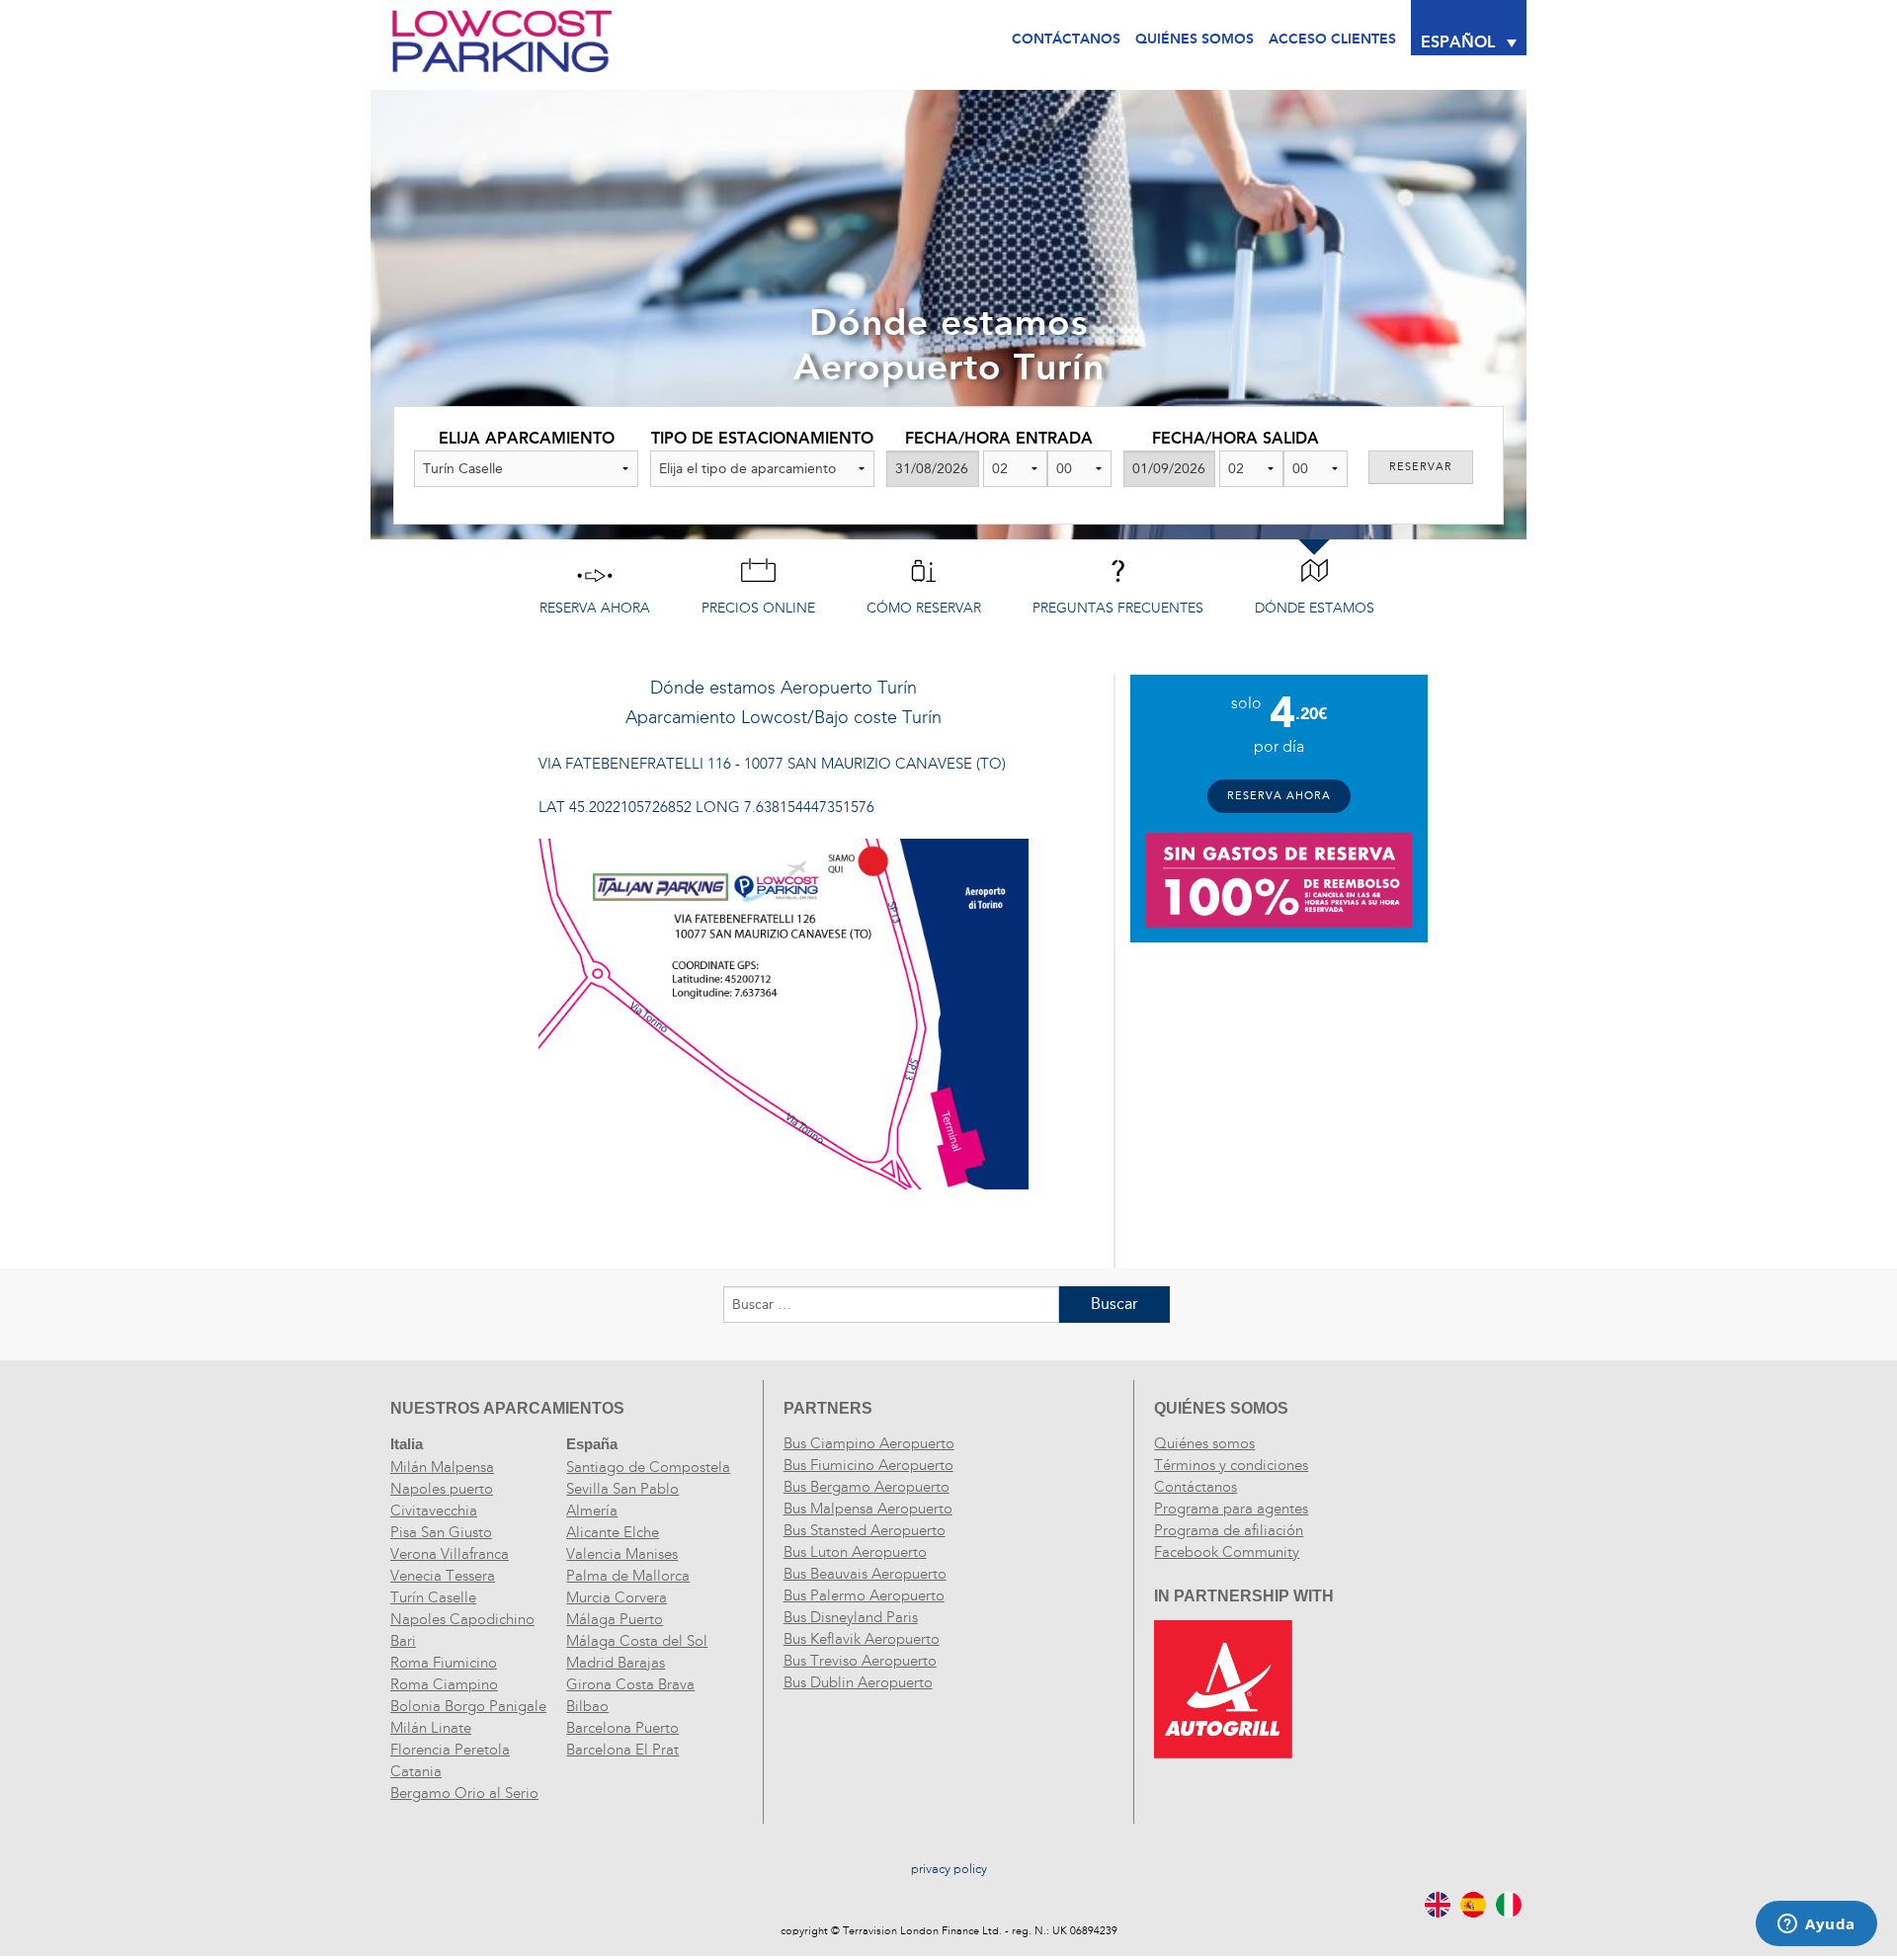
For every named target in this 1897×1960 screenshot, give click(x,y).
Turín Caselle (433, 1597)
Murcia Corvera (617, 1597)
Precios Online (758, 608)
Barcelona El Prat (622, 1750)
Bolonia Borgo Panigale (468, 1706)
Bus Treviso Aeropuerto (860, 1661)
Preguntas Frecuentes (1118, 608)
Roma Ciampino (444, 1684)
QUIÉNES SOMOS (1195, 39)
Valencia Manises (622, 1554)
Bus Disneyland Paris (851, 1617)
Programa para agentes (1231, 1509)
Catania (416, 1771)
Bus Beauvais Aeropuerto (865, 1574)
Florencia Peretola (450, 1750)
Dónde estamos (1315, 608)
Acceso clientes (1332, 39)
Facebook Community (1227, 1552)
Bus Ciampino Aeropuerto (869, 1443)
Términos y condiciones (1231, 1465)
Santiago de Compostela (648, 1467)
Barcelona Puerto (622, 1728)
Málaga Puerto (615, 1619)
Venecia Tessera (443, 1576)
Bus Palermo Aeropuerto (864, 1595)
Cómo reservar (924, 608)
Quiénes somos (1204, 1443)
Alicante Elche (613, 1532)
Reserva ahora (595, 608)
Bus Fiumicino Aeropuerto (868, 1465)
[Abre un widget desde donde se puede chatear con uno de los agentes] (1816, 1925)
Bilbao (587, 1706)
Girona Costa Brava (630, 1684)
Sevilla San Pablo (622, 1489)
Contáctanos (1066, 39)
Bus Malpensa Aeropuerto (868, 1509)
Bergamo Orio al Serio (464, 1793)
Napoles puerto (442, 1489)
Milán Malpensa (442, 1467)
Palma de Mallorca (628, 1576)
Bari (403, 1641)
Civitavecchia (434, 1511)
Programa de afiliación (1229, 1530)
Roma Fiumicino (444, 1663)
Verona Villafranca (450, 1554)
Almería (592, 1511)
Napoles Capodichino (462, 1619)
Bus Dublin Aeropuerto (858, 1682)
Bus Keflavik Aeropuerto (862, 1639)
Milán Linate (431, 1728)
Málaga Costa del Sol (637, 1641)
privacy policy (949, 1869)
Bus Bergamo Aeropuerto (866, 1487)
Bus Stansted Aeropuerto (865, 1530)
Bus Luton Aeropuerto (855, 1552)
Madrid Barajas (616, 1663)
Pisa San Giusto (441, 1532)
